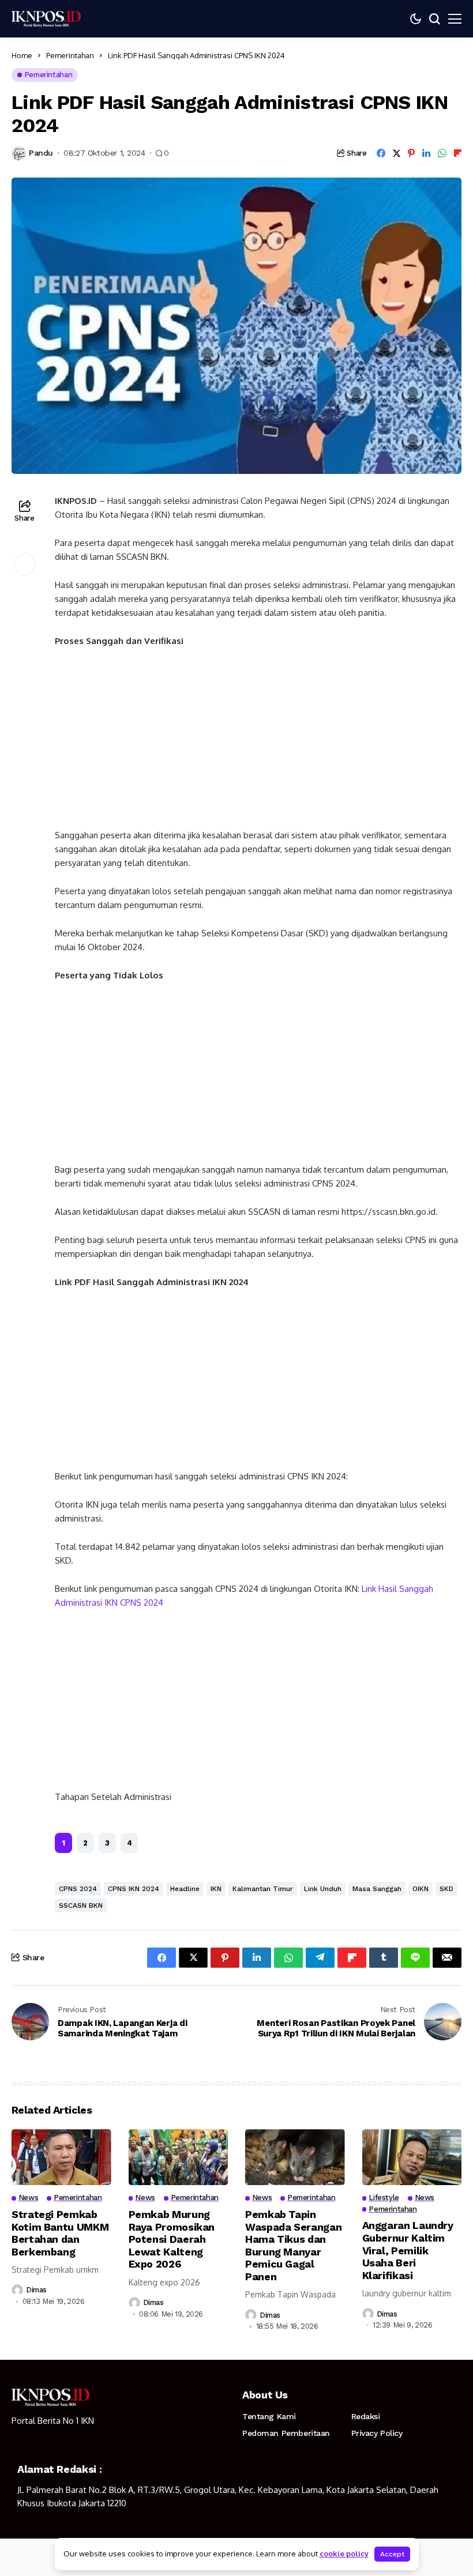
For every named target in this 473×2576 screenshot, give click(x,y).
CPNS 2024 (78, 1889)
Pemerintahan (70, 55)
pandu (41, 153)
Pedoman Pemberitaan (286, 2433)
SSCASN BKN (81, 1905)
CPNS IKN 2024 (134, 1889)
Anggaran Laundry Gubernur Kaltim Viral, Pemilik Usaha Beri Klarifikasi (408, 2250)
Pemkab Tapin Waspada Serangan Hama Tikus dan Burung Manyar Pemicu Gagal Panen (293, 2245)
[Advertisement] (258, 743)
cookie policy (344, 2554)
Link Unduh (323, 1889)
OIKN (421, 1889)
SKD (446, 1889)
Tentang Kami (269, 2416)
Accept (392, 2554)
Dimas (36, 2290)
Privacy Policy (377, 2433)
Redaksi (366, 2416)
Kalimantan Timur (263, 1889)
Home (22, 55)
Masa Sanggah (377, 1889)
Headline (185, 1889)
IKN (216, 1889)
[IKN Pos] (46, 18)
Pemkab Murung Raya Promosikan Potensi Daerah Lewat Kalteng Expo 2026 (172, 2239)
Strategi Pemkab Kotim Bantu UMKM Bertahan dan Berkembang (60, 2233)
